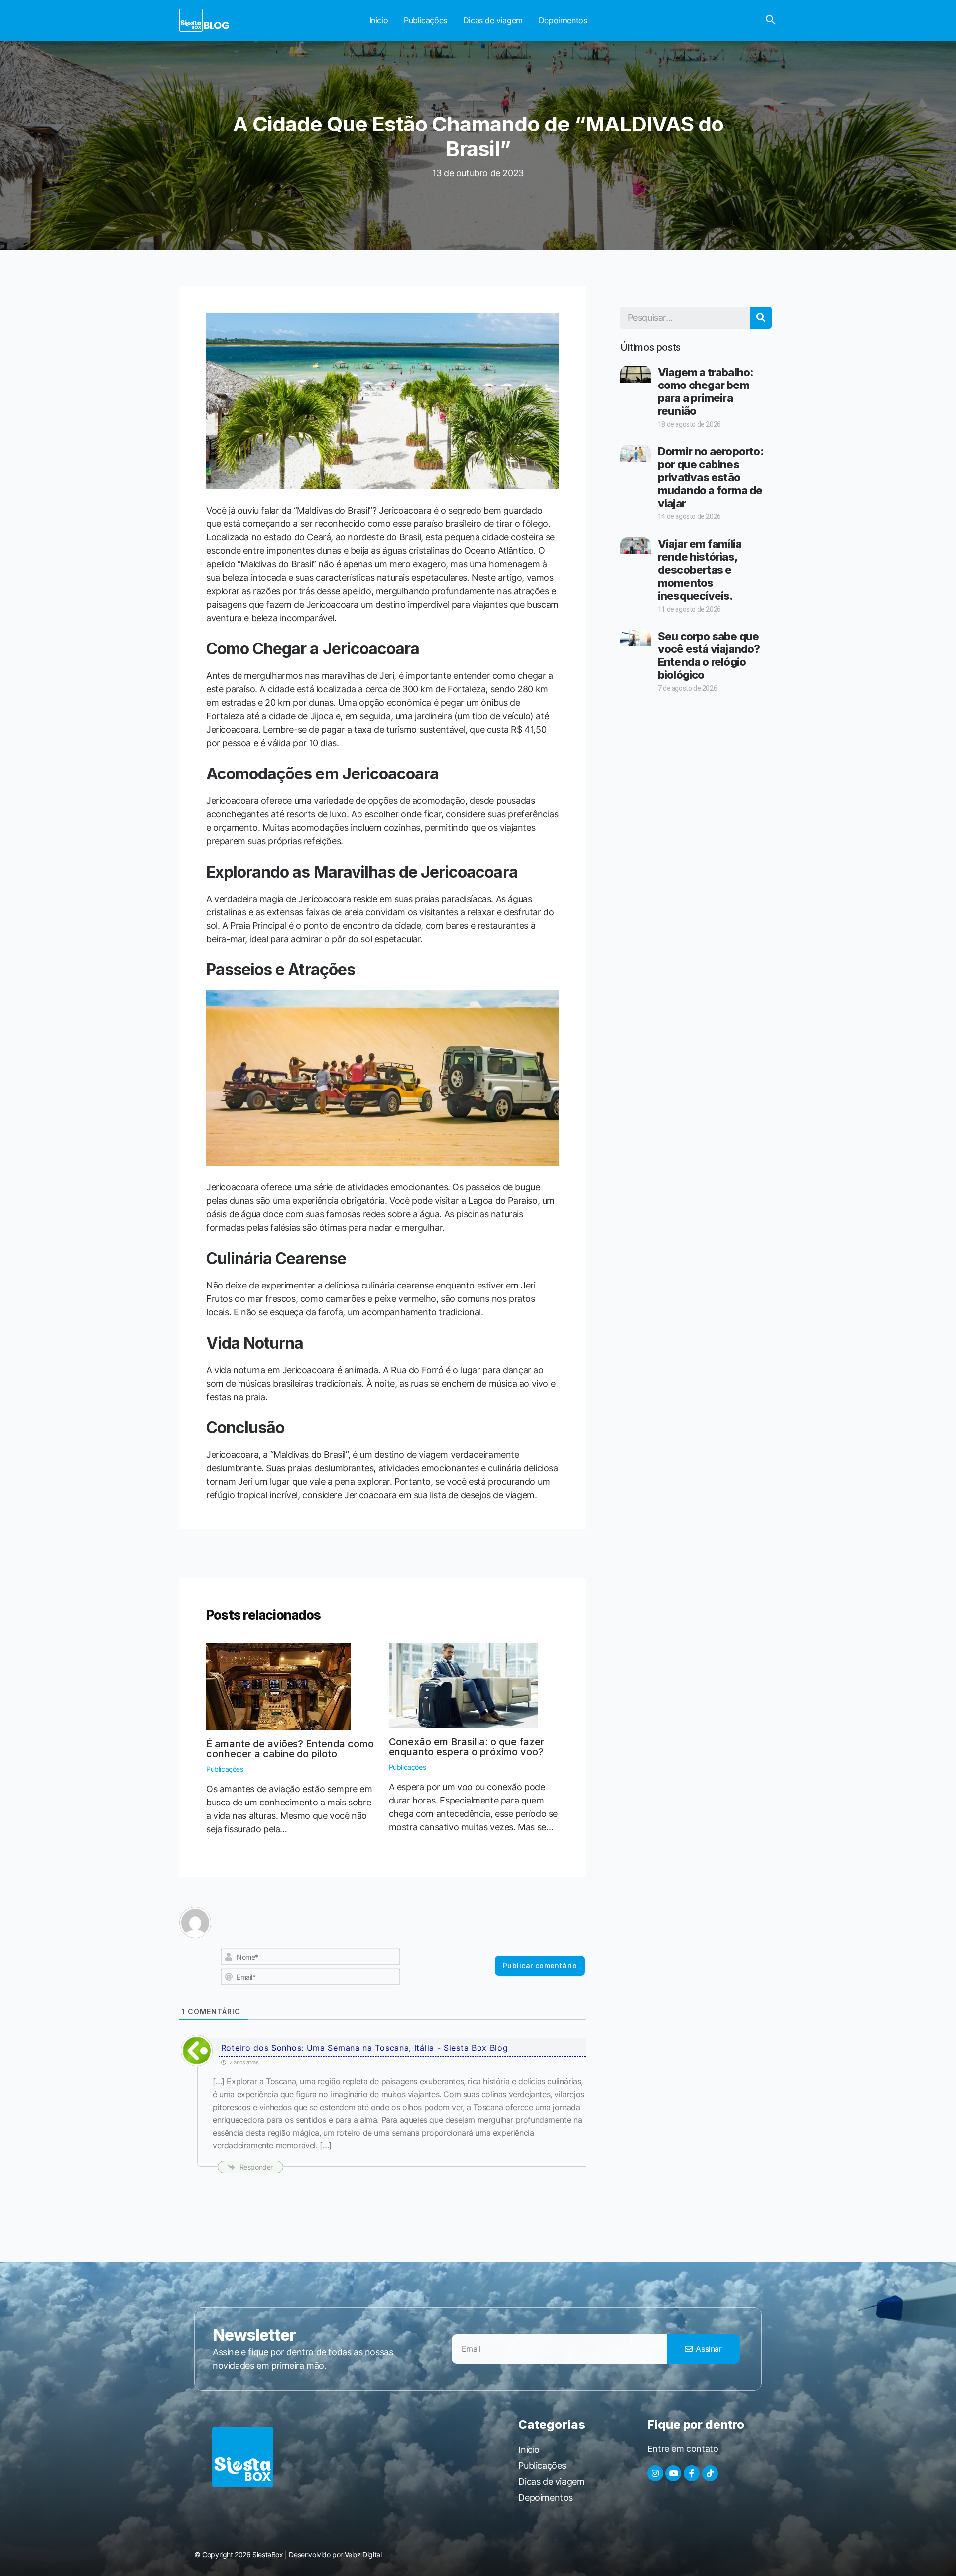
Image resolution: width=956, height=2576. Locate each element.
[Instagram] (655, 2473)
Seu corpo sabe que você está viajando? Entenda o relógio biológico (709, 655)
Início (379, 20)
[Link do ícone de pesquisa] (771, 20)
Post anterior (258, 1553)
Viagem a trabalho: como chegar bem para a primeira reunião (706, 391)
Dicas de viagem (493, 20)
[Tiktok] (710, 2473)
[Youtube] (673, 2473)
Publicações (425, 20)
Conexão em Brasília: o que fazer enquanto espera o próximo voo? (467, 1747)
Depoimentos (563, 20)
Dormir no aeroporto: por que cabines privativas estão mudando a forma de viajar (711, 477)
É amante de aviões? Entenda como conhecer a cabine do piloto (290, 1749)
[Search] (761, 318)
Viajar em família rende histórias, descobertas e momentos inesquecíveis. (700, 570)
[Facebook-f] (692, 2473)
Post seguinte (505, 1553)
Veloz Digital (363, 2554)
